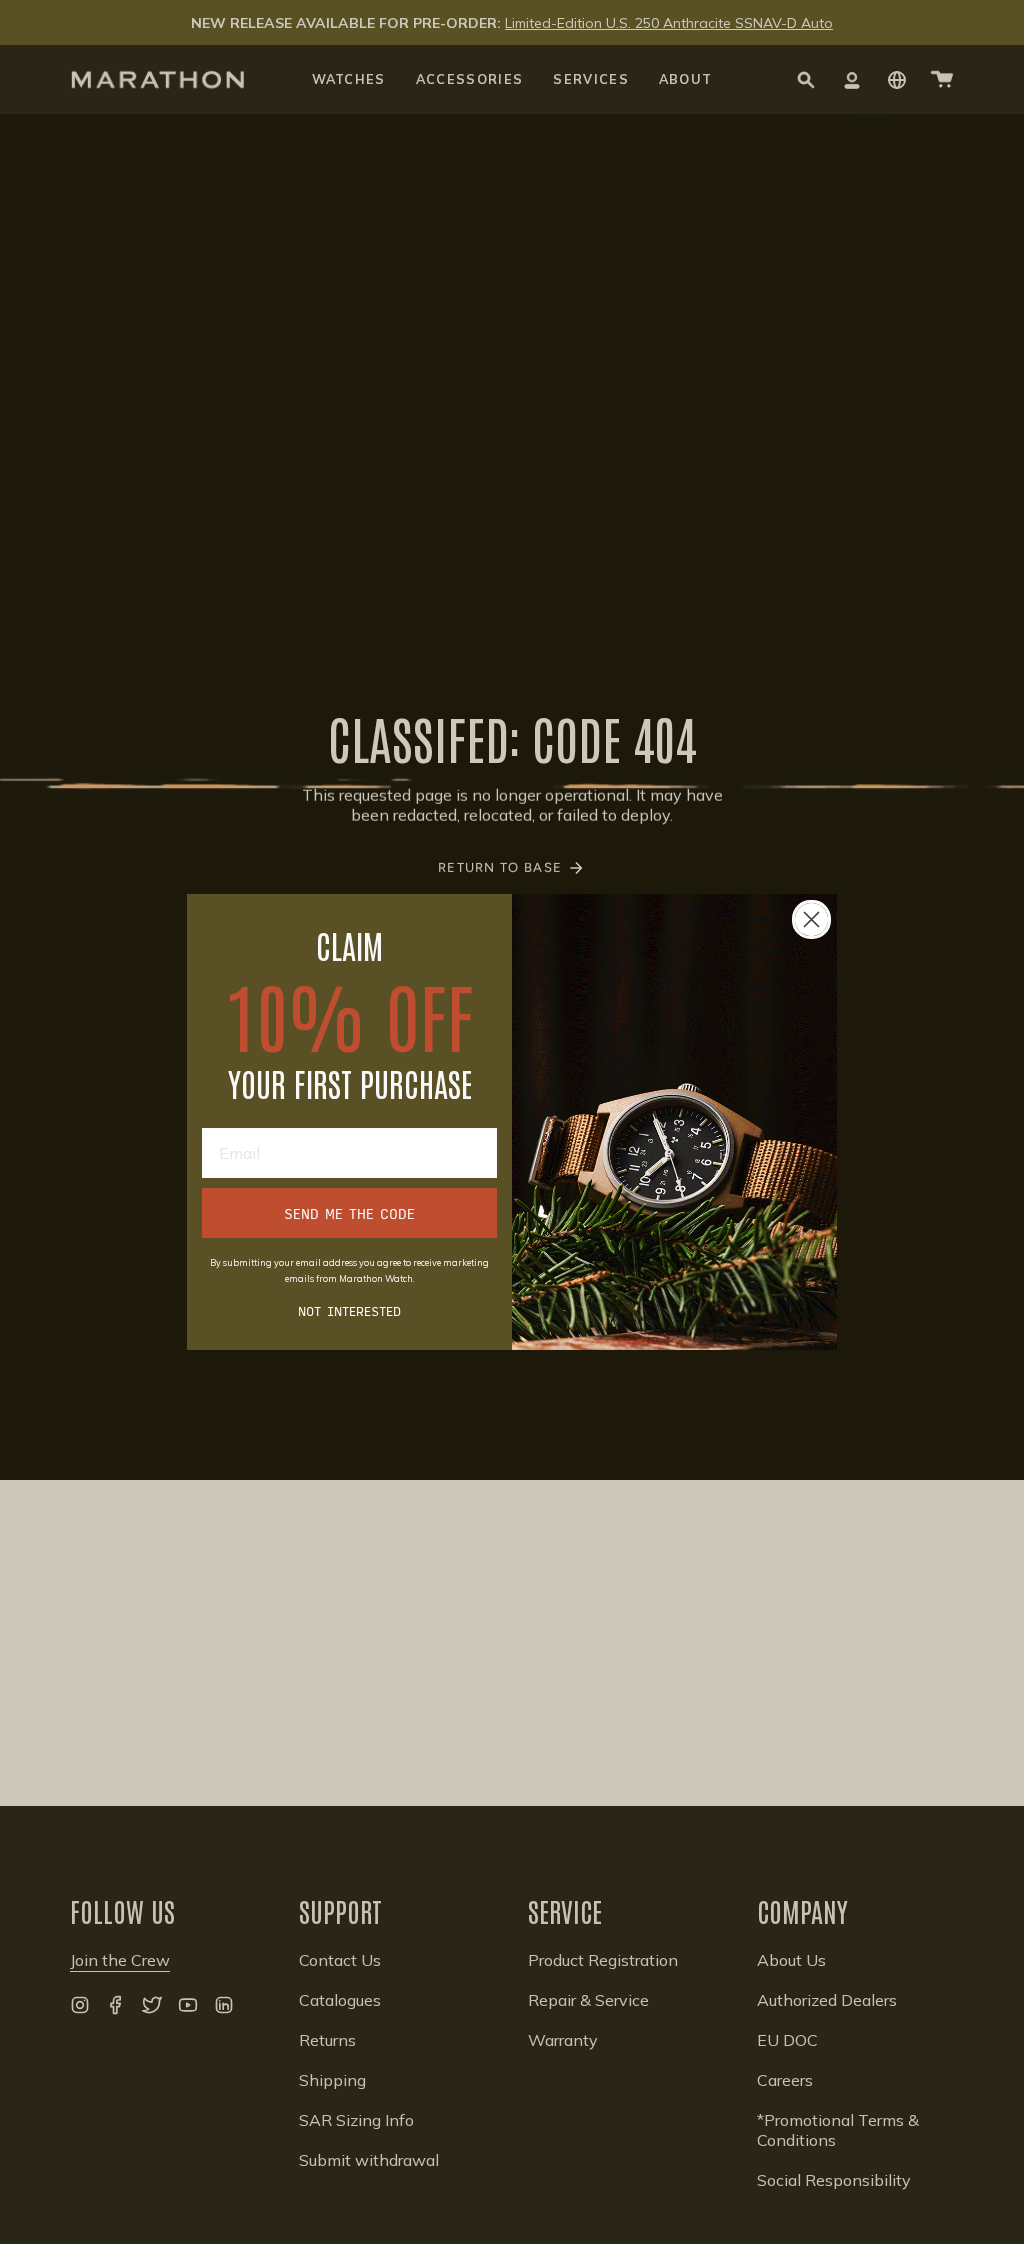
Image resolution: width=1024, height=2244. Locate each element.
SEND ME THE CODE (349, 1213)
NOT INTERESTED (349, 1310)
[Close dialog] (811, 919)
